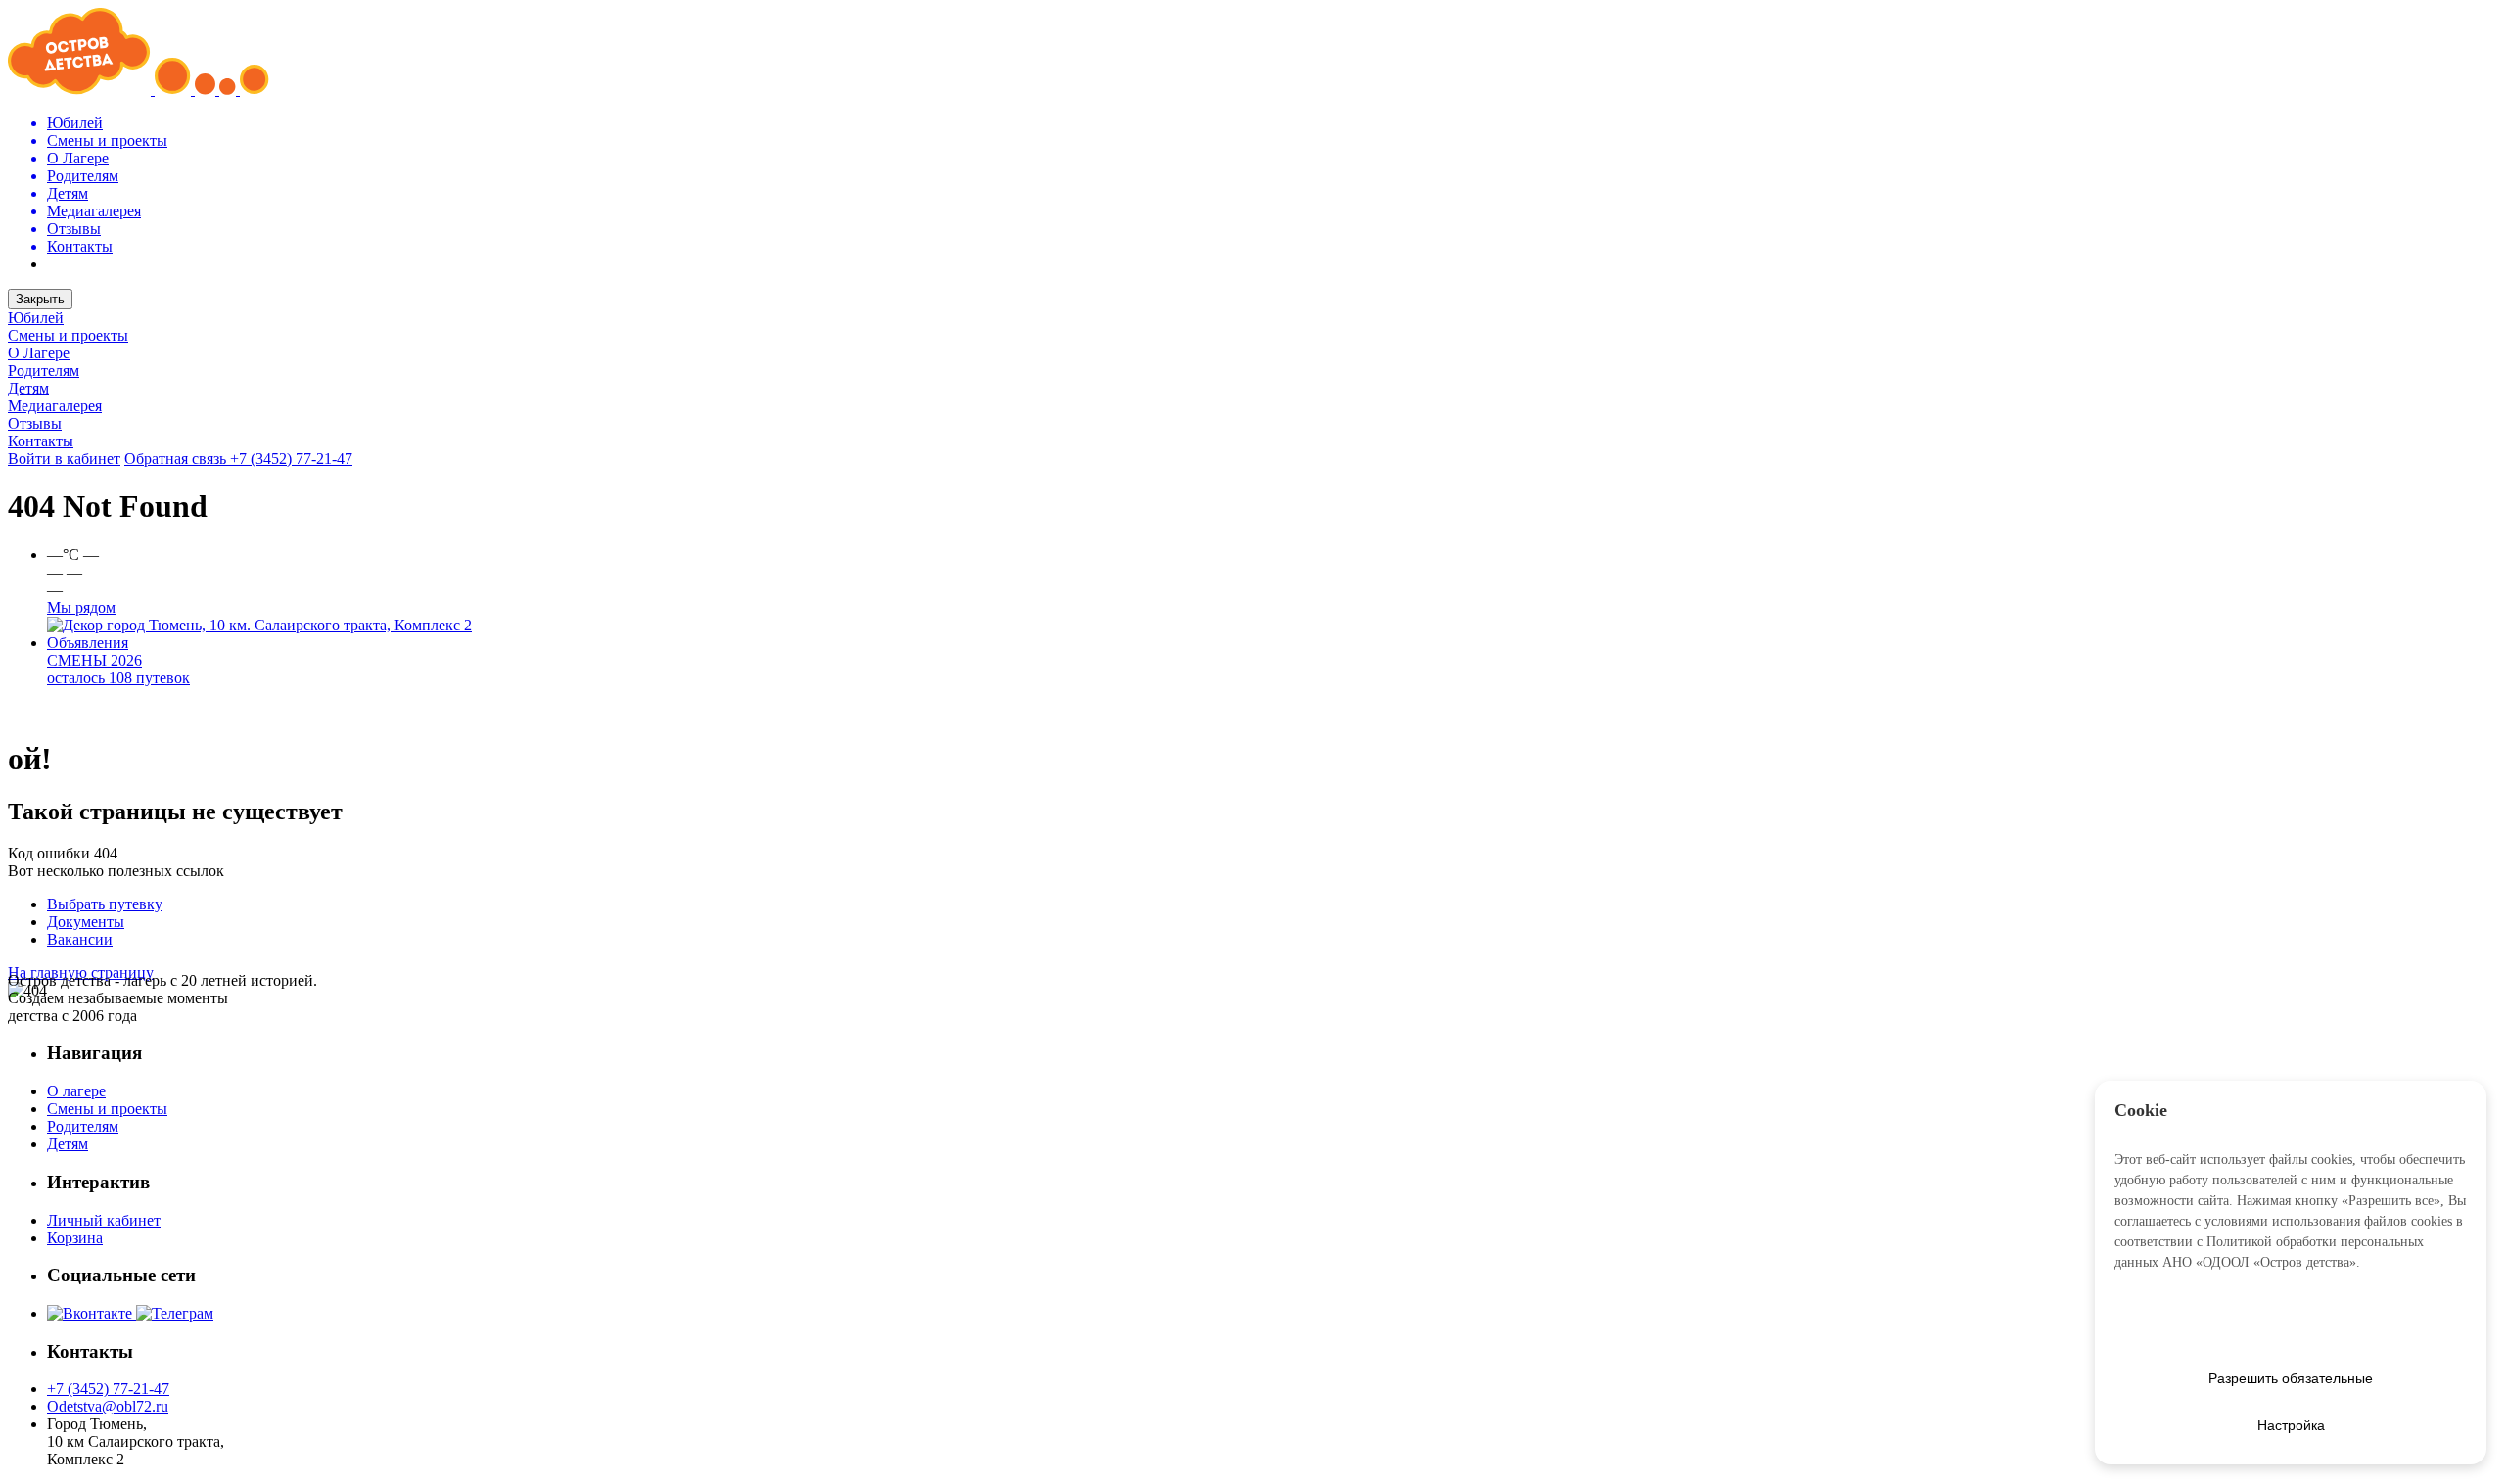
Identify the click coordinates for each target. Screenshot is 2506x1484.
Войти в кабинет (64, 459)
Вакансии (80, 939)
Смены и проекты (68, 335)
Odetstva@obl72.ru (108, 1406)
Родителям (44, 371)
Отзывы (35, 423)
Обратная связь (177, 459)
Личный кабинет (104, 1220)
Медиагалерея (55, 406)
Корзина (75, 1238)
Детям (28, 388)
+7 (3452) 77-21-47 (291, 459)
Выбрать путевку (105, 904)
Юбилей (36, 318)
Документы (86, 922)
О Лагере (39, 353)
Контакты (41, 441)
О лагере (76, 1091)
